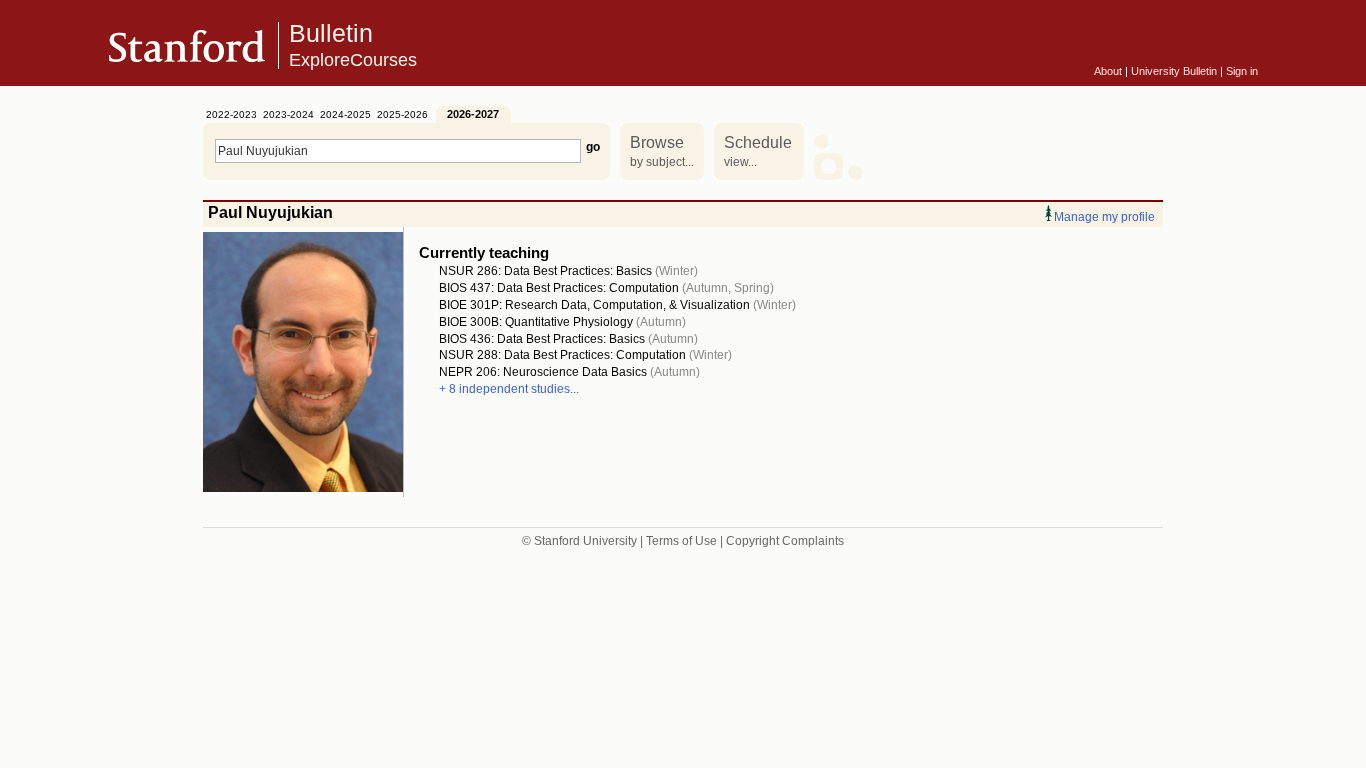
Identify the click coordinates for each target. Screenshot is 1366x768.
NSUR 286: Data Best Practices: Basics (545, 271)
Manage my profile (1104, 217)
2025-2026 (402, 114)
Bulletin (353, 45)
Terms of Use (681, 541)
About (1108, 71)
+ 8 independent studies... (509, 389)
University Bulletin (1174, 71)
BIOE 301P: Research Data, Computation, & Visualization (594, 305)
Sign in (1242, 71)
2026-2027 (473, 114)
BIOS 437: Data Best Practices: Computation (559, 288)
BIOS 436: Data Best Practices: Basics (542, 339)
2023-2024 (288, 114)
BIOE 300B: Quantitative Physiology (536, 322)
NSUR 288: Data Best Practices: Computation (562, 355)
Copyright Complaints (785, 541)
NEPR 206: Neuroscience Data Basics (543, 372)
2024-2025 (345, 114)
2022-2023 (231, 114)
